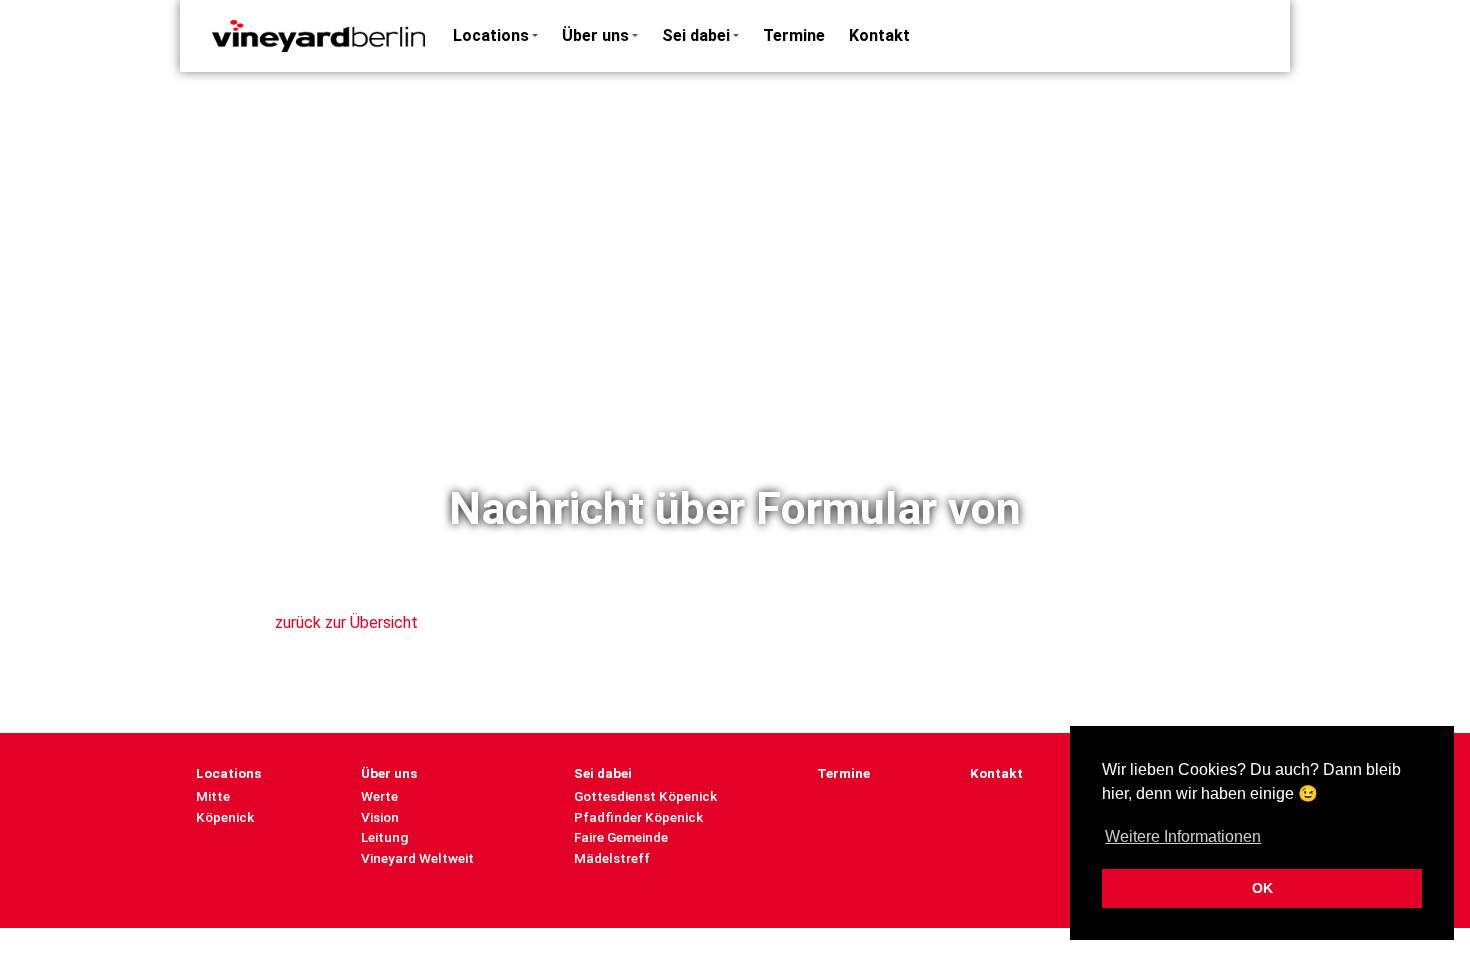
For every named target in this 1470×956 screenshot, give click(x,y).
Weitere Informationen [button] (1183, 836)
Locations (491, 35)
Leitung (384, 837)
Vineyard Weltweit (417, 858)
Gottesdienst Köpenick (645, 796)
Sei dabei (696, 35)
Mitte (213, 796)
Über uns (595, 35)
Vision (380, 817)
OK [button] (1262, 888)
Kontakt (879, 35)
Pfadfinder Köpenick (638, 817)
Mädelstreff (612, 858)
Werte (379, 796)
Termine (794, 35)
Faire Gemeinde (621, 837)
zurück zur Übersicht (346, 622)
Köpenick (225, 817)
